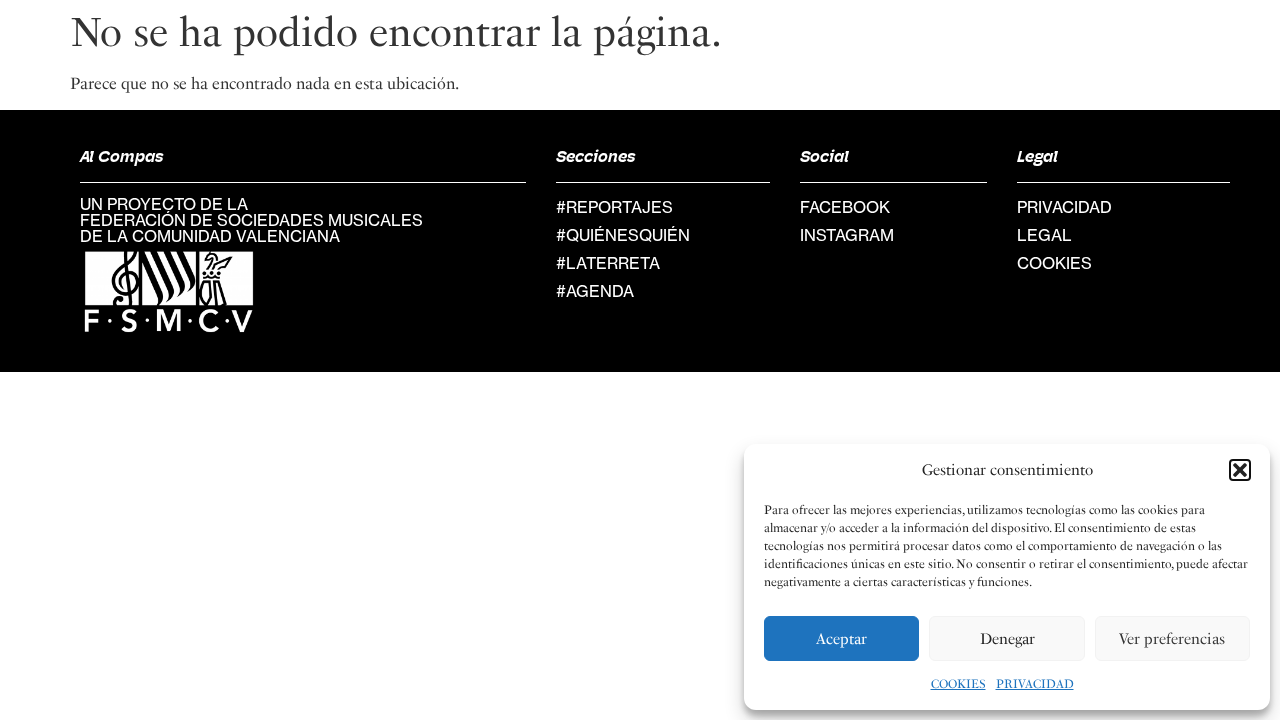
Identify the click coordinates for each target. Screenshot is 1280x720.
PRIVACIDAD (1035, 684)
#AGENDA (595, 291)
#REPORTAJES (614, 207)
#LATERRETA (608, 263)
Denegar (1007, 639)
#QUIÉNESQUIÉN (623, 235)
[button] (1240, 470)
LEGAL (1044, 235)
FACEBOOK (845, 207)
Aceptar (841, 639)
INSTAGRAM (847, 235)
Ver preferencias (1172, 639)
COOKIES (958, 684)
